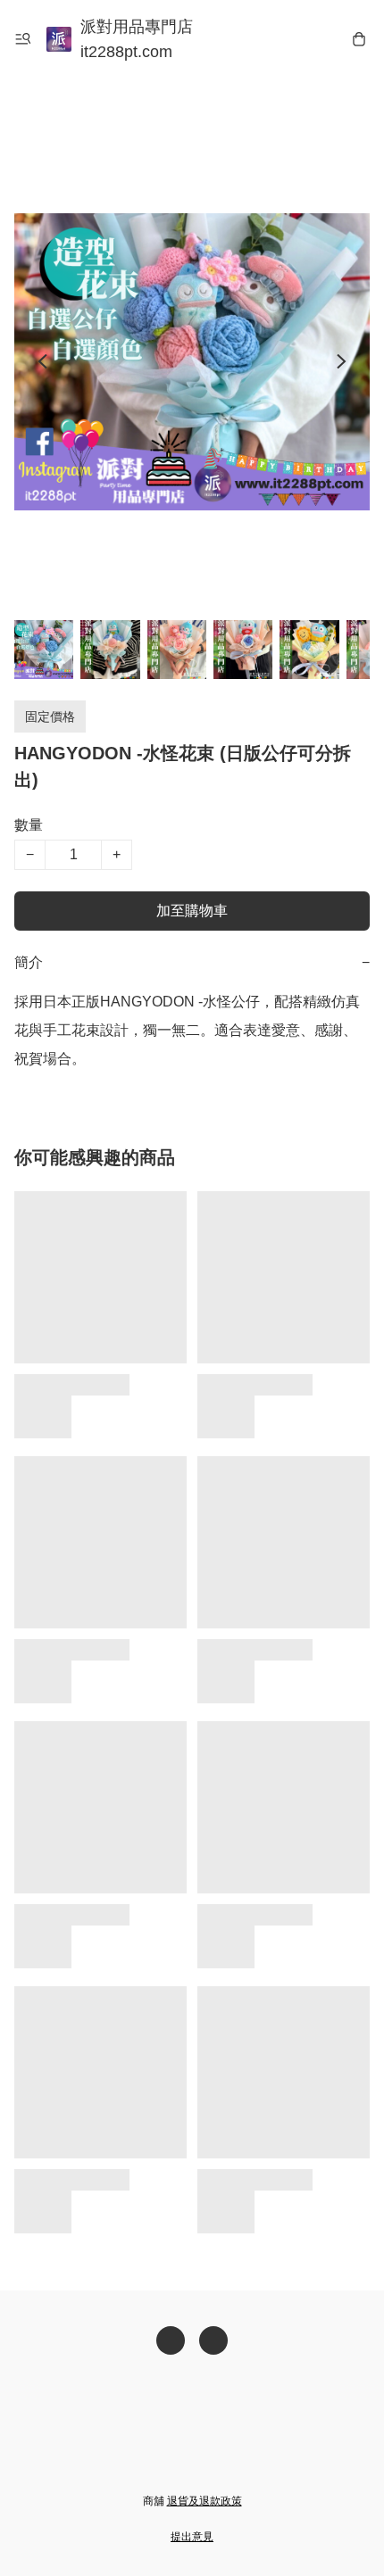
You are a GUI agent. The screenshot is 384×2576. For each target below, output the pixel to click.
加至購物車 (192, 911)
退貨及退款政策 (205, 2501)
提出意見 (192, 2537)
